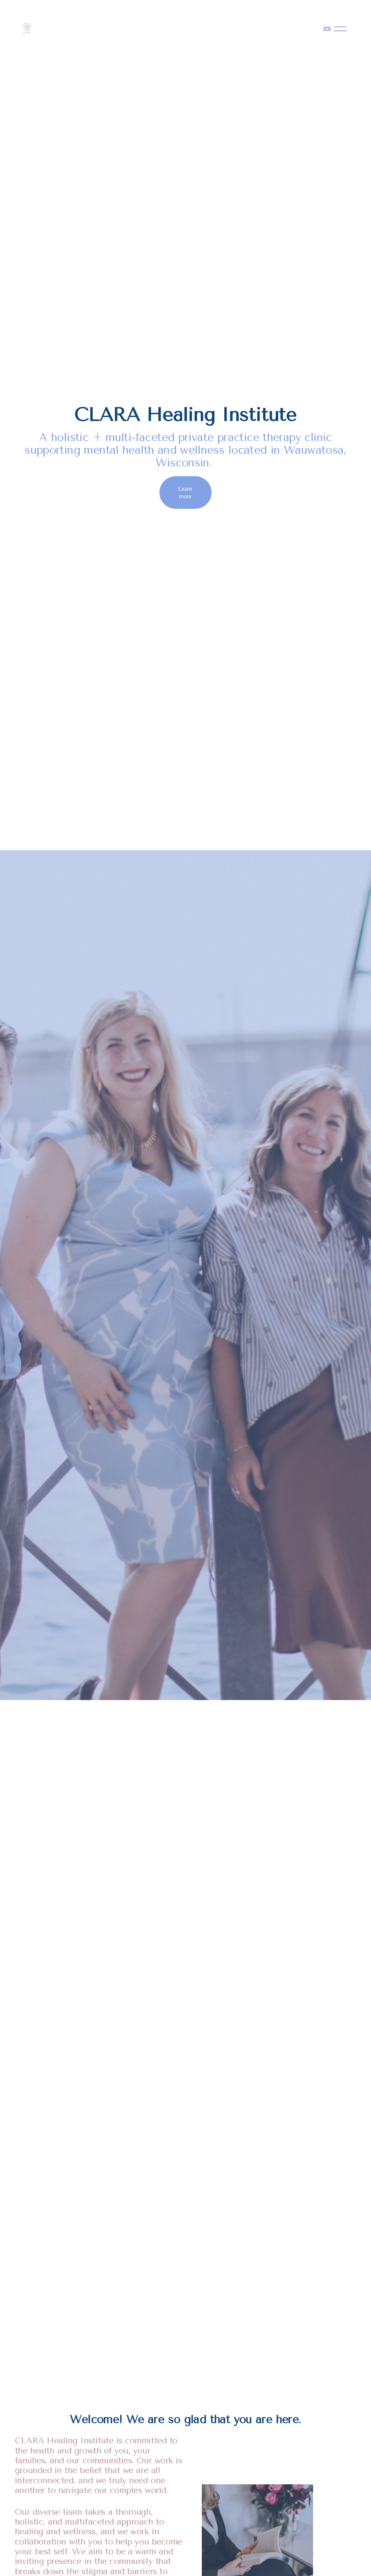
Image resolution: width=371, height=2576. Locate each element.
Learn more (185, 493)
